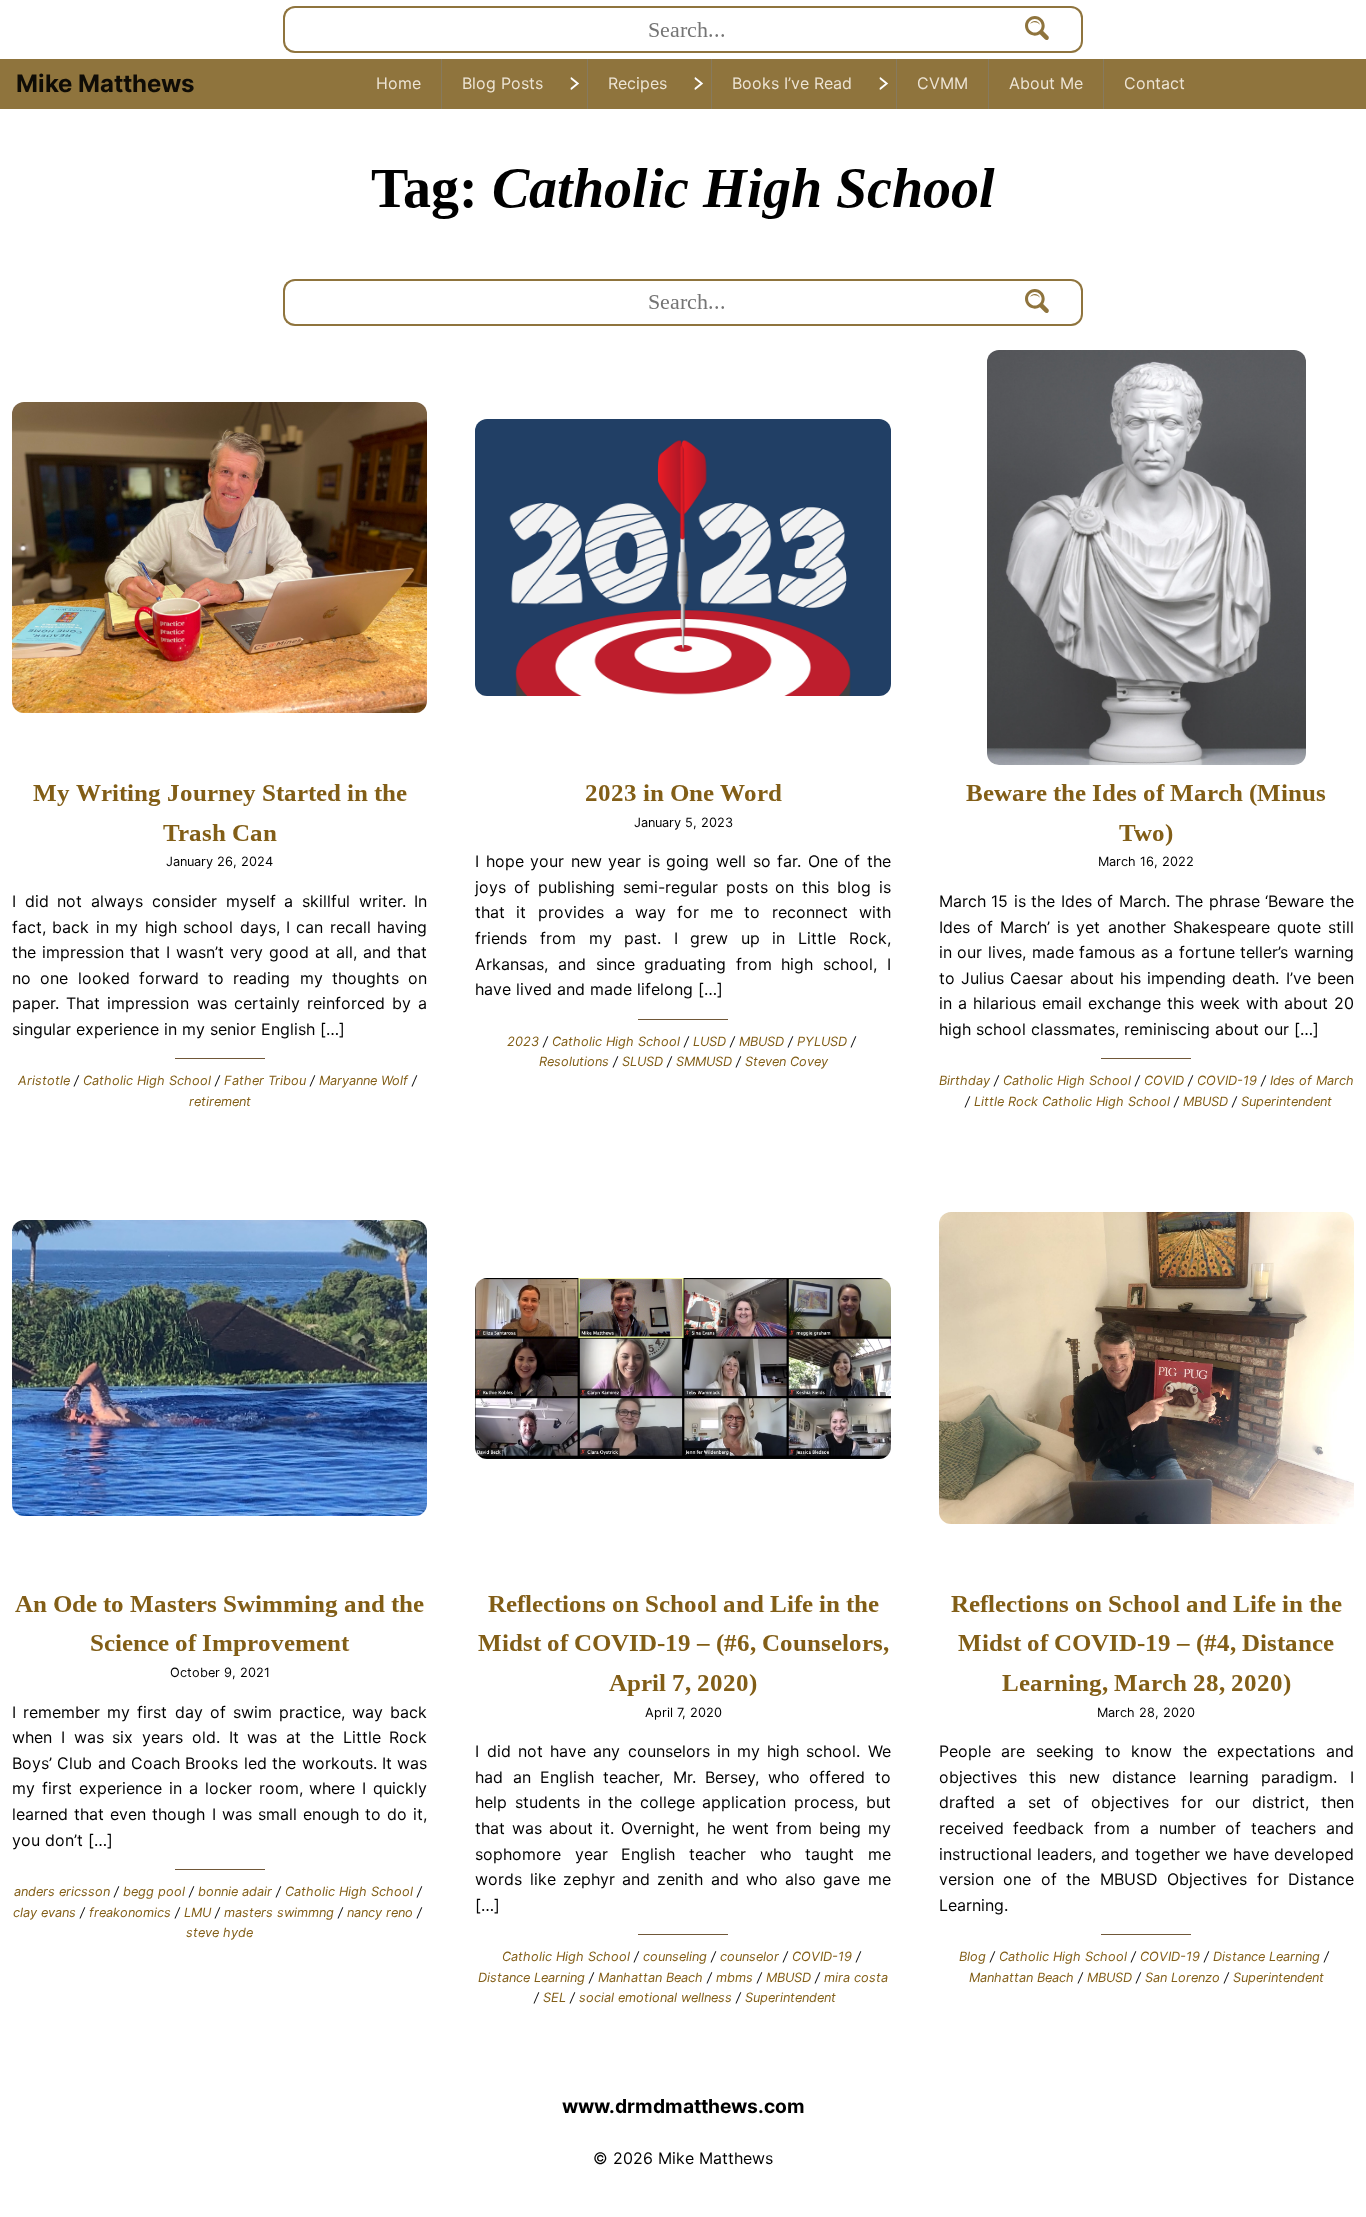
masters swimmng (279, 1912)
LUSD (709, 1041)
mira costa (856, 1977)
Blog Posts (502, 83)
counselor (749, 1956)
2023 (523, 1041)
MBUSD (761, 1041)
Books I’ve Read (792, 83)
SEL (554, 1997)
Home (398, 83)
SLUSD (642, 1061)
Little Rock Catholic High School (1072, 1101)
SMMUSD (704, 1061)
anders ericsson (62, 1891)
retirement (220, 1101)
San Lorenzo (1182, 1977)
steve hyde (219, 1932)
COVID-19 (1227, 1080)
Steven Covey (786, 1061)
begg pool (154, 1891)
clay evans (44, 1912)
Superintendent (1286, 1101)
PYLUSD (822, 1041)
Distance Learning (531, 1977)
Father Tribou (265, 1080)
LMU (197, 1912)
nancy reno (380, 1912)
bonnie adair (235, 1891)
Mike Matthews (105, 83)
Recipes (637, 83)
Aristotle (44, 1080)
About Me (1046, 83)
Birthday (964, 1080)
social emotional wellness (655, 1997)
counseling (675, 1956)
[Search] (1038, 29)
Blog (972, 1956)
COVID (1164, 1080)
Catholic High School (147, 1080)
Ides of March (1312, 1080)
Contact (1154, 83)
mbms (734, 1977)
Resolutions (574, 1061)
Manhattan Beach (650, 1977)
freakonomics (130, 1912)
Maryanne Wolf (363, 1080)
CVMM (942, 83)
